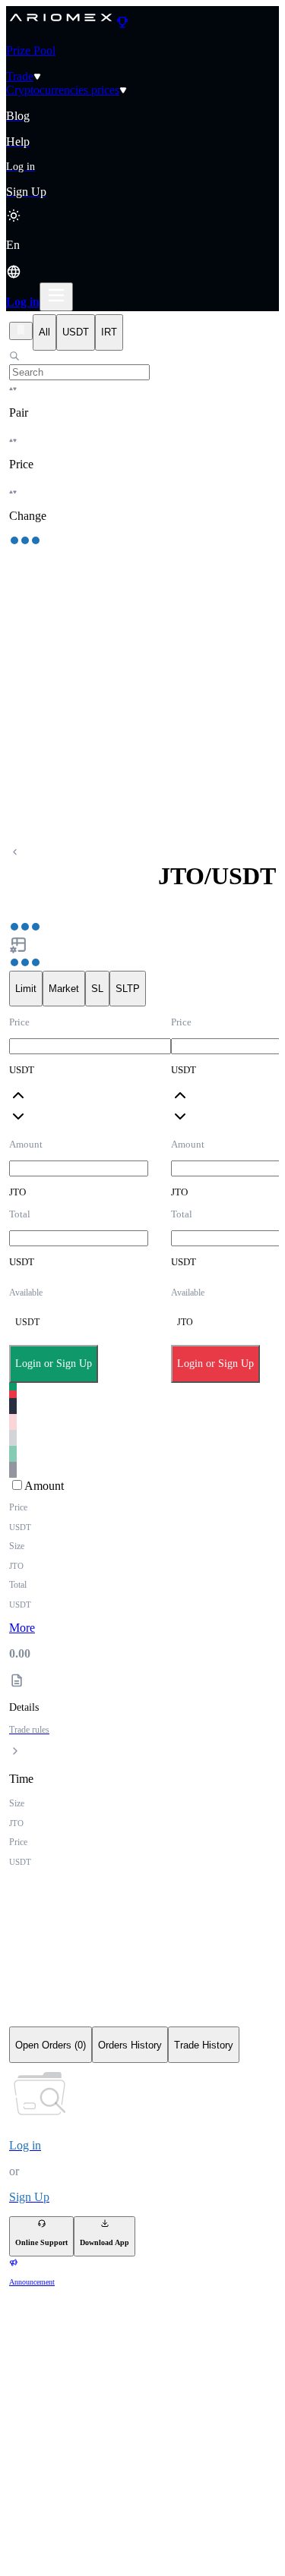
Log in (23, 302)
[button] (142, 260)
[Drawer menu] (56, 297)
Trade (20, 76)
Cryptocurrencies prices (63, 90)
